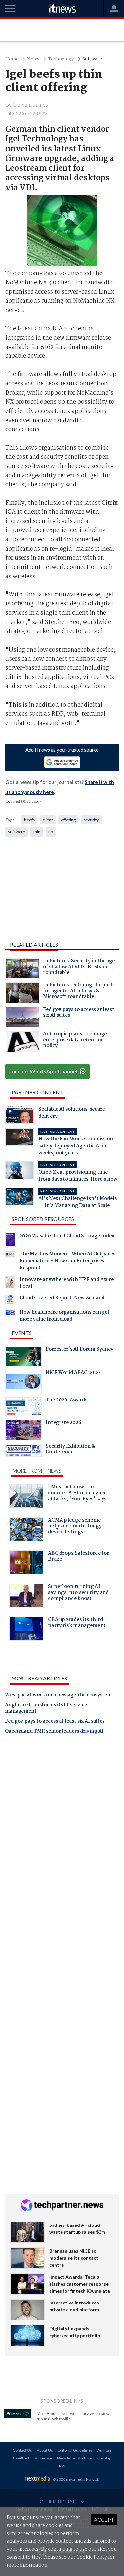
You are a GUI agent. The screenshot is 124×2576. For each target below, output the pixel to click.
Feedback (21, 2458)
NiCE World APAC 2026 (73, 1373)
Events (22, 1333)
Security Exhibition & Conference (70, 1450)
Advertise (43, 2458)
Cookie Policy (92, 2557)
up (51, 832)
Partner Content (38, 1092)
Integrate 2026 (63, 1423)
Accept (104, 2519)
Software (92, 59)
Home (12, 59)
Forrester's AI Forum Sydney (80, 1350)
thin (37, 832)
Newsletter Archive (74, 2458)
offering (68, 820)
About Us (45, 2450)
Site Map (104, 2458)
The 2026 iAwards (66, 1401)
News (33, 59)
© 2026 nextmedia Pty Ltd (75, 2479)
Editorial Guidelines (75, 2450)
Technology (61, 59)
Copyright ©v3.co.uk (23, 801)
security (91, 820)
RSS (62, 2466)
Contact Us (22, 2450)
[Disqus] (62, 1832)
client (48, 820)
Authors (104, 2450)
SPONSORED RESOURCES (43, 1219)
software (17, 832)
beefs (29, 820)
